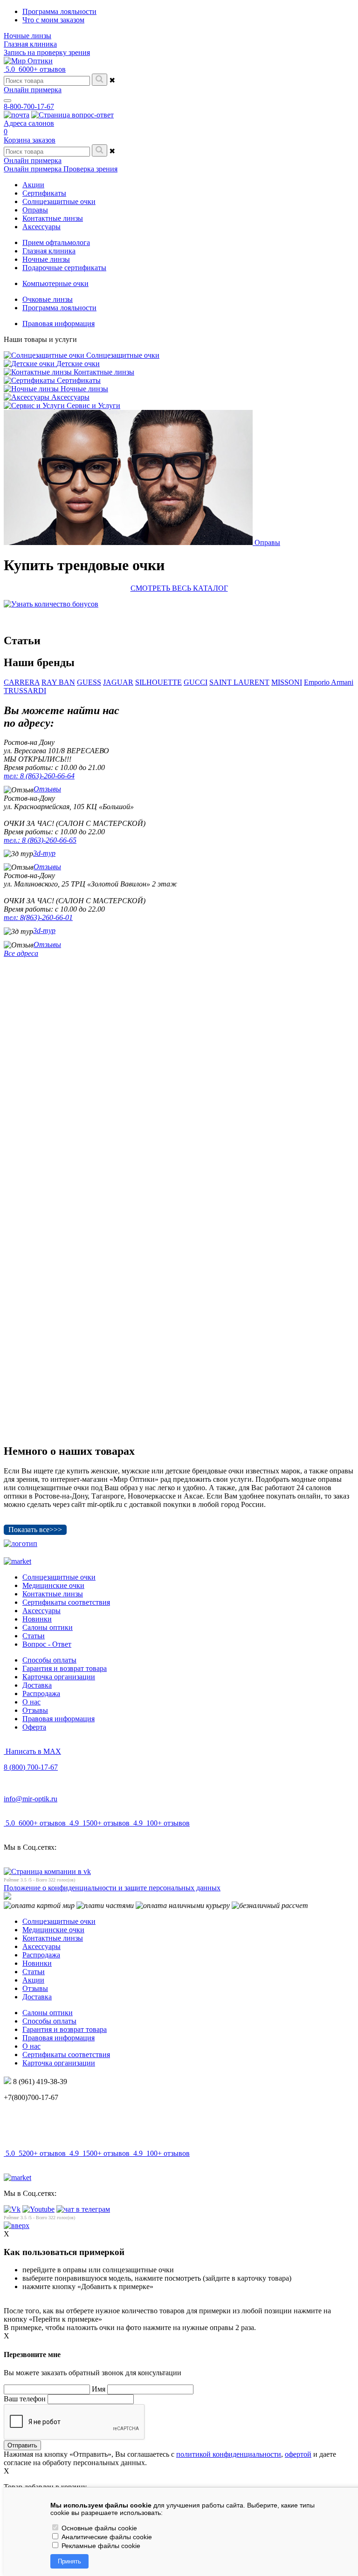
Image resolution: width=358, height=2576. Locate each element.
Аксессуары (41, 1611)
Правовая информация (59, 324)
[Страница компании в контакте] (72, 115)
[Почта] (17, 115)
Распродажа (41, 1693)
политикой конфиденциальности (229, 2454)
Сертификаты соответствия (66, 1602)
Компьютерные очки (55, 283)
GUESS (89, 682)
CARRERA (22, 682)
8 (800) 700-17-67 (31, 1767)
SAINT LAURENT (239, 682)
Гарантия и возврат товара (65, 1668)
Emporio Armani (329, 682)
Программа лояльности (59, 11)
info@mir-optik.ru (31, 1799)
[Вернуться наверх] (17, 2225)
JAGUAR (118, 682)
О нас (31, 1702)
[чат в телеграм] (83, 2209)
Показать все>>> (35, 1530)
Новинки (37, 1619)
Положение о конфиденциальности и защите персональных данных (112, 1888)
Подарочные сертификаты (64, 268)
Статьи (34, 1636)
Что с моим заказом (53, 20)
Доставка (37, 1685)
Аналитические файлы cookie (106, 2537)
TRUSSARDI (25, 691)
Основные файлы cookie (98, 2528)
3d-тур (44, 853)
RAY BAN (58, 682)
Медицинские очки (53, 1585)
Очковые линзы (48, 299)
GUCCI (196, 682)
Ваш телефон (25, 2399)
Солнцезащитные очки (59, 1577)
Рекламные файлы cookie (100, 2546)
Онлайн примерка (33, 90)
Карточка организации (59, 1677)
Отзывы (47, 789)
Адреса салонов (29, 123)
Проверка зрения (90, 169)
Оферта (34, 1727)
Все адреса (21, 953)
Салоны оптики (48, 1627)
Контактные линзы (53, 1594)
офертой (298, 2454)
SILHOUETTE (158, 682)
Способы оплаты (49, 1660)
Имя (99, 2389)
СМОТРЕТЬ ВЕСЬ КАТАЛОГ (179, 588)
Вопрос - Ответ (47, 1644)
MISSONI (287, 682)
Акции (33, 1980)
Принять (69, 2561)
